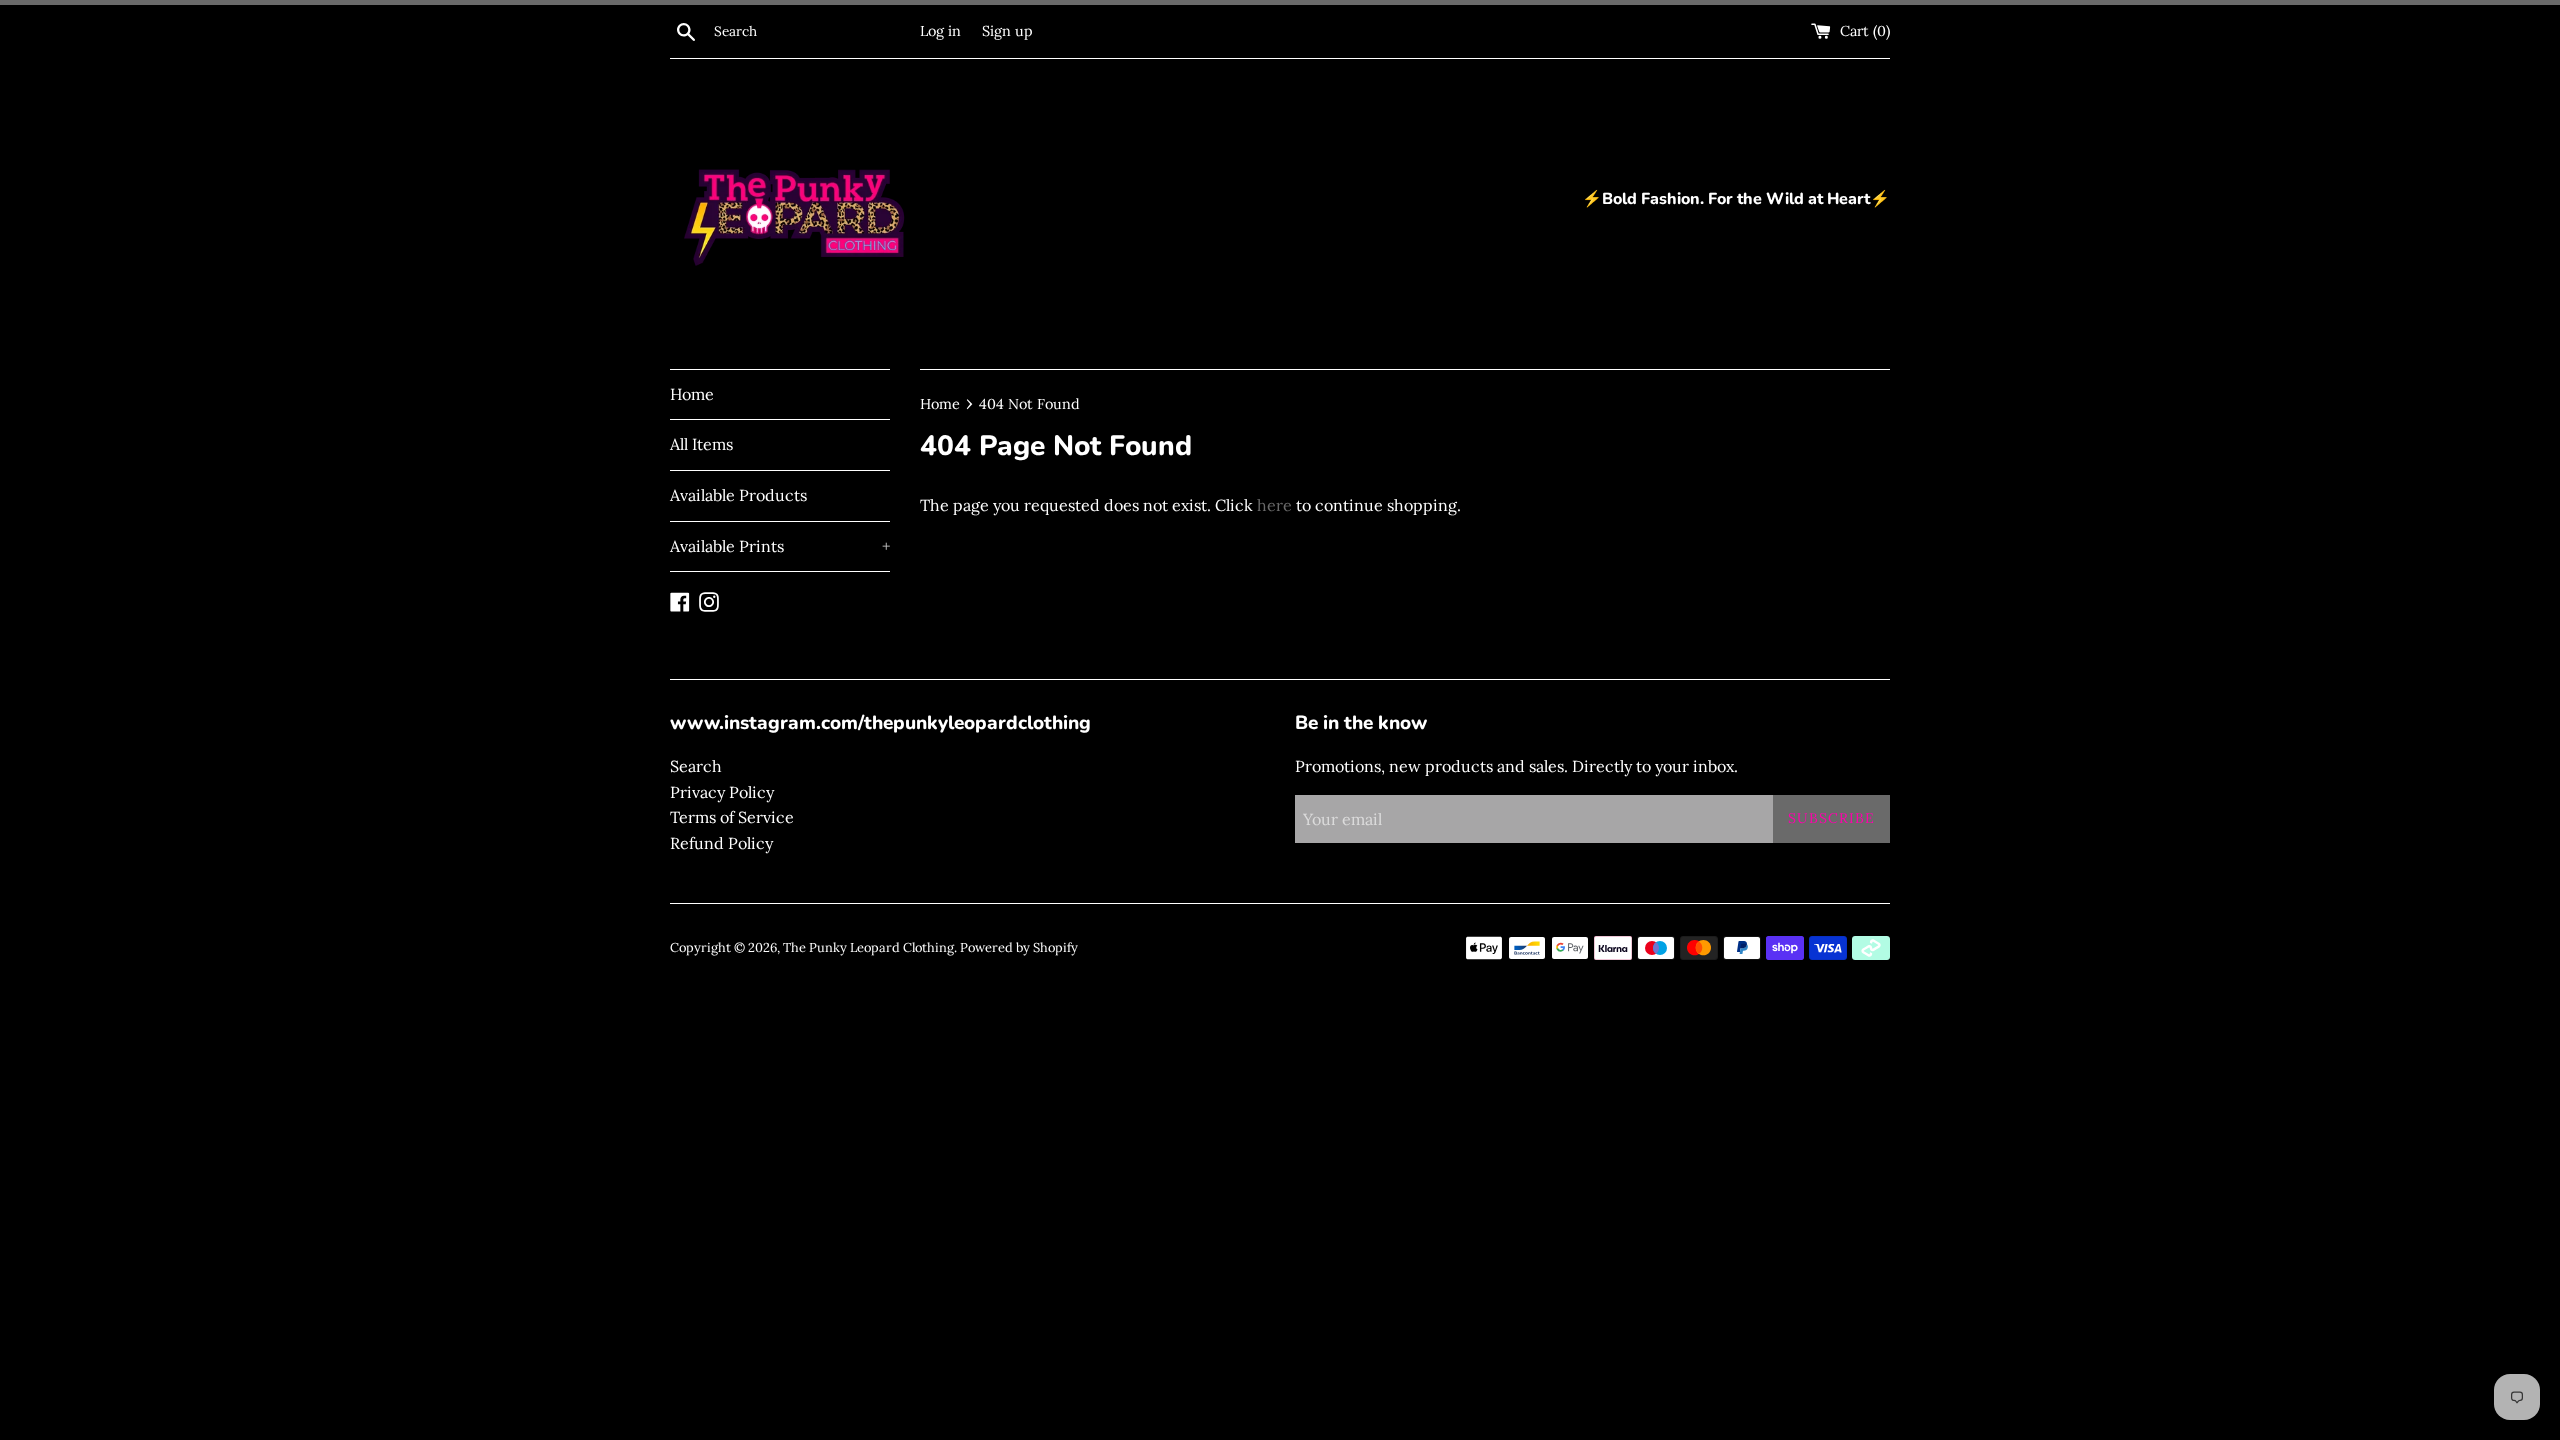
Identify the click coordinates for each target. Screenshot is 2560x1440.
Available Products (738, 495)
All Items (701, 444)
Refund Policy (721, 843)
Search (696, 766)
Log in (940, 31)
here (1274, 505)
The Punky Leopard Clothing (868, 947)
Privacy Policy (722, 792)
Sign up (1007, 31)
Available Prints (780, 546)
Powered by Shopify (1019, 947)
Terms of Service (732, 817)
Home (692, 394)
